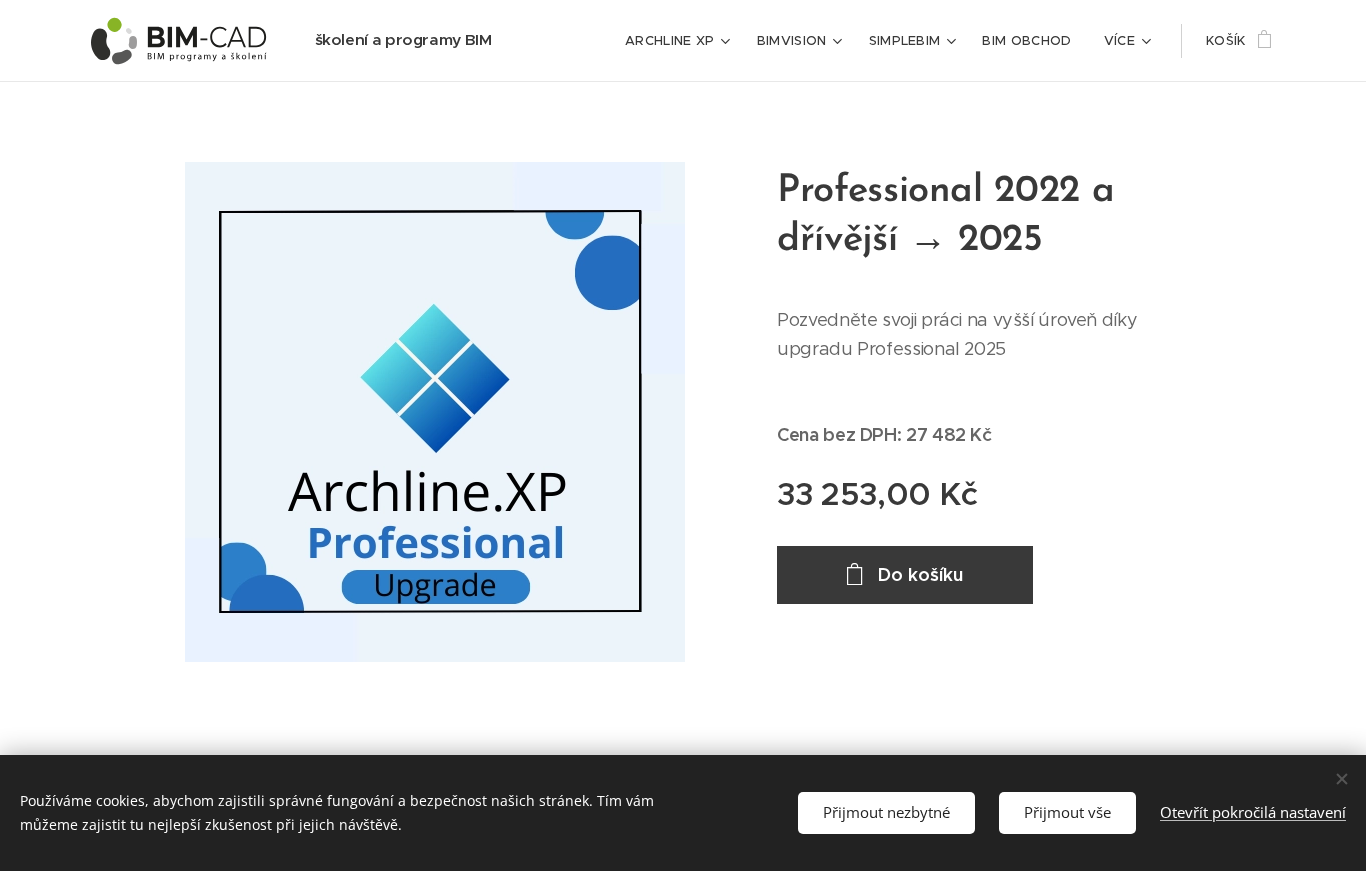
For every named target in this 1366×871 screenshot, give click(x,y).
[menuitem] (680, 41)
